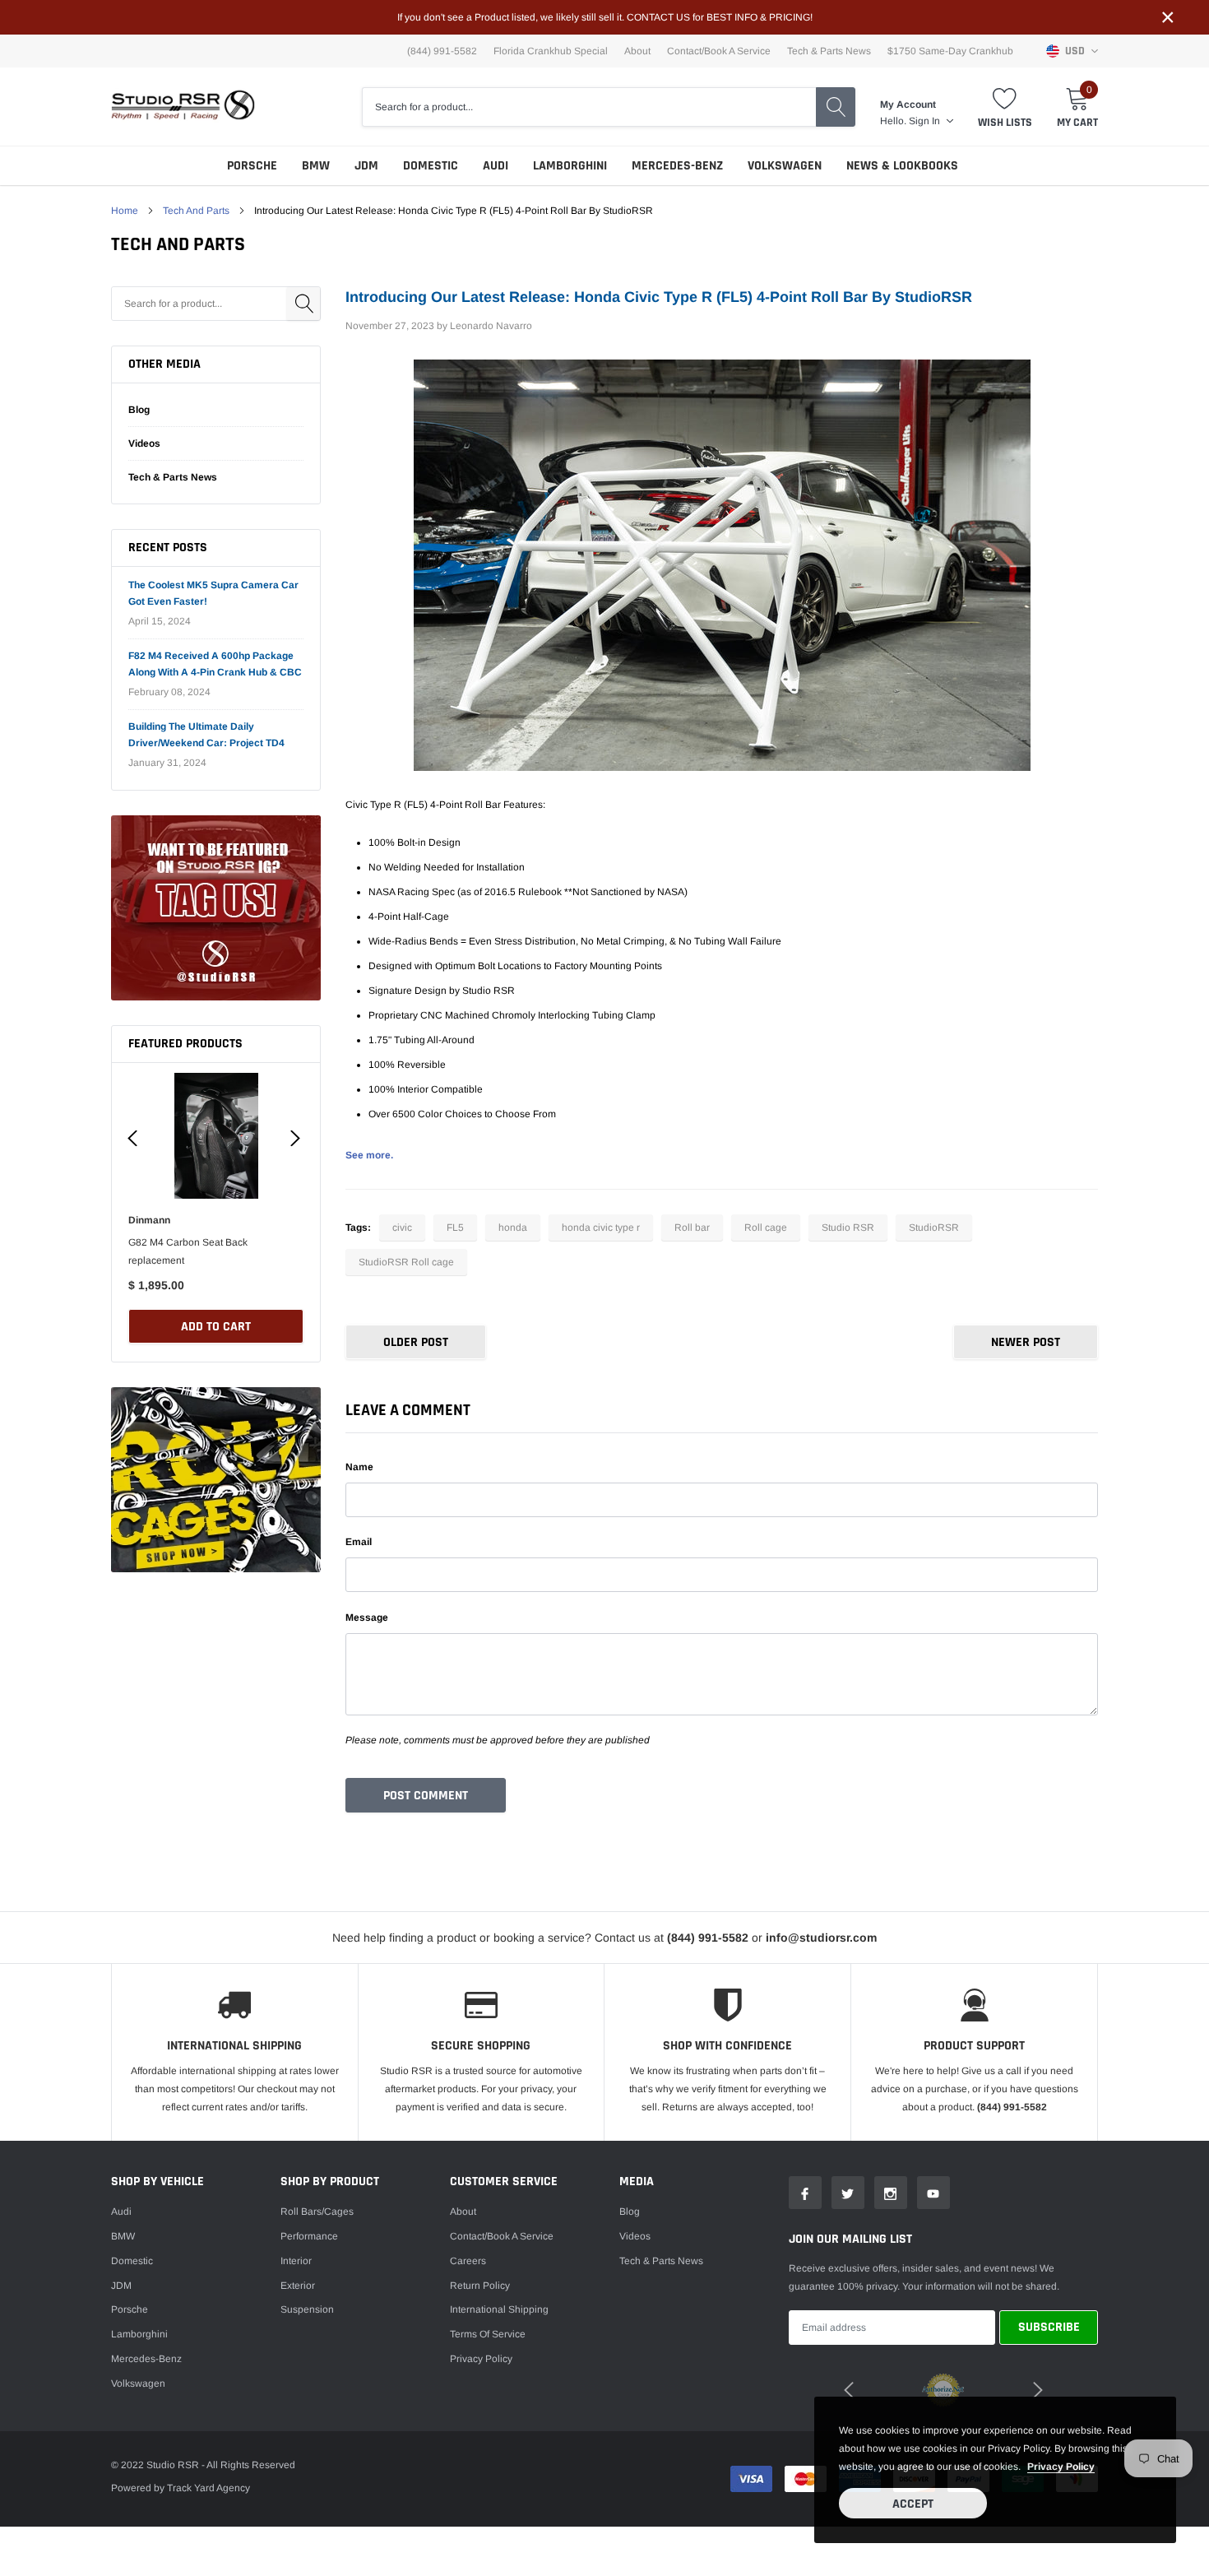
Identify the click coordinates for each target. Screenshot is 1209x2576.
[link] (216, 908)
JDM (366, 166)
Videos (144, 443)
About (637, 51)
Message (367, 1618)
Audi (496, 166)
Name (359, 1467)
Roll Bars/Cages (317, 2212)
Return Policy (480, 2286)
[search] (836, 107)
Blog (139, 410)
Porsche (252, 166)
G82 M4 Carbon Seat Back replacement (188, 1251)
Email (359, 1542)
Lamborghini (570, 166)
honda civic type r (601, 1228)
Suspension (307, 2309)
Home (125, 211)
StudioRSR (934, 1228)
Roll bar (692, 1228)
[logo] (183, 107)
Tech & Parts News (829, 51)
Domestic (431, 166)
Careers (468, 2261)
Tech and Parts (196, 211)
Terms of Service (488, 2334)
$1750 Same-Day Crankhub (950, 51)
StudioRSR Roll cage (406, 1262)
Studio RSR (848, 1228)
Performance (309, 2236)
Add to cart (216, 1327)
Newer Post (1026, 1342)
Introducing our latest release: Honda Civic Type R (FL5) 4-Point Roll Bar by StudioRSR (659, 297)
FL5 (455, 1228)
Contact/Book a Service (719, 51)
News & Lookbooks (902, 166)
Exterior (298, 2286)
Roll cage (766, 1228)
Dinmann (149, 1220)
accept (913, 2504)
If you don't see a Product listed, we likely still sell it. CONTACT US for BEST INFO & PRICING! (605, 17)
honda (513, 1228)
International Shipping (499, 2309)
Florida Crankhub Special (551, 51)
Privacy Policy (481, 2359)
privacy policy (1061, 2467)
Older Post (416, 1342)
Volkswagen (785, 166)
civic (402, 1228)
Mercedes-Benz (677, 166)
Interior (296, 2261)
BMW (316, 166)
